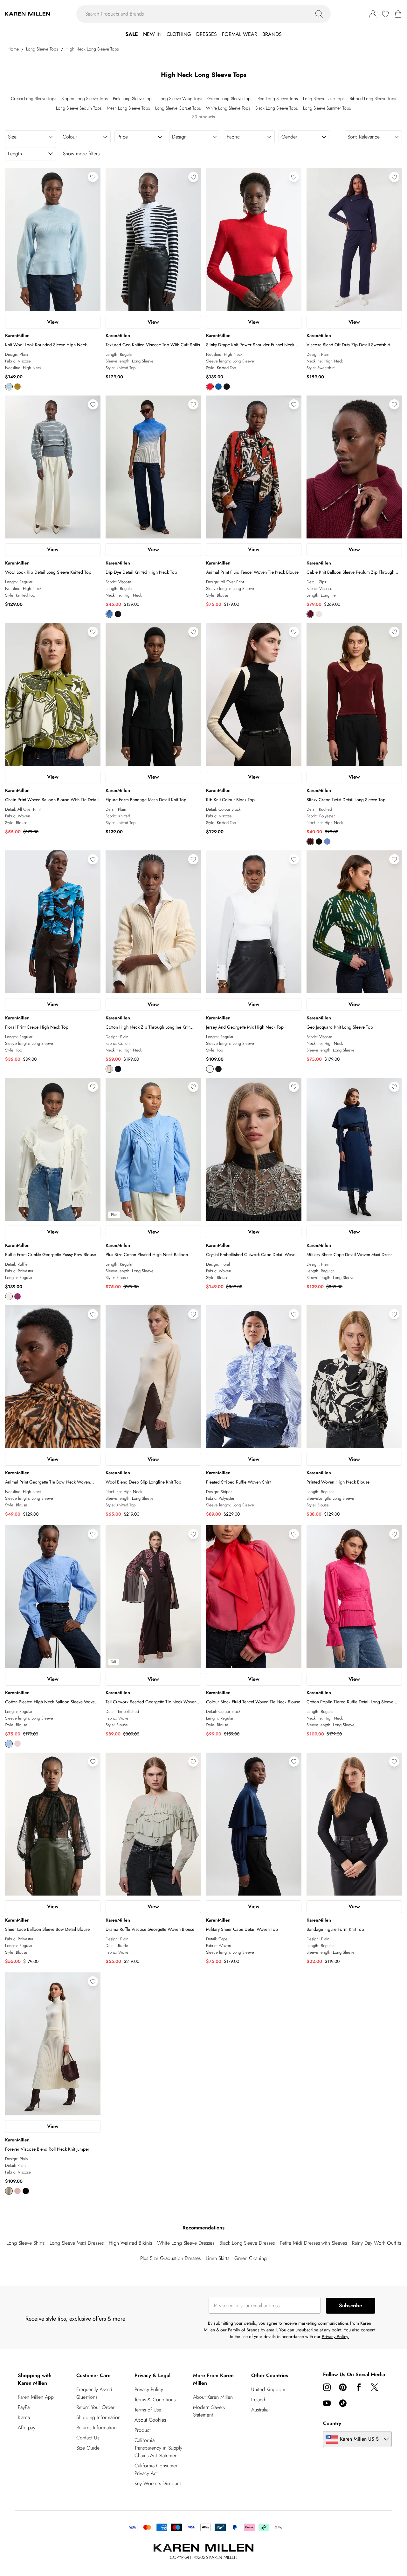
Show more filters (81, 154)
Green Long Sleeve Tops (230, 98)
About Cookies (150, 2420)
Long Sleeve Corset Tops (178, 108)
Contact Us (88, 2438)
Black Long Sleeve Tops (277, 108)
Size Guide (88, 2448)
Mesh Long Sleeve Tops (128, 108)
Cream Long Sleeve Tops (34, 98)
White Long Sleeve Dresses (186, 2243)
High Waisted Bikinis (130, 2243)
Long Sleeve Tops (42, 49)
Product (143, 2430)
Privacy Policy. (335, 2336)
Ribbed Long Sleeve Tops (373, 98)
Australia (260, 2410)
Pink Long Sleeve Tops (133, 98)
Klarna (24, 2417)
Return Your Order (95, 2407)
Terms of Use (148, 2410)
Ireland (258, 2400)
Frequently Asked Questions (94, 2393)
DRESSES (207, 34)
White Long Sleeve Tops (228, 108)
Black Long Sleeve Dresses (247, 2243)
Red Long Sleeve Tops (278, 98)
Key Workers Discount (158, 2483)
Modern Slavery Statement (209, 2411)
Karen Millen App (36, 2397)
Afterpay (27, 2427)
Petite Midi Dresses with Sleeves (313, 2243)
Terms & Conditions (155, 2400)
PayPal (24, 2407)
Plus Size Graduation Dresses (170, 2258)
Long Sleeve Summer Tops (327, 108)
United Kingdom (268, 2389)
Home (13, 49)
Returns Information (97, 2427)
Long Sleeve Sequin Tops (79, 108)
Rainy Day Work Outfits (376, 2243)
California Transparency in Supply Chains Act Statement (158, 2448)
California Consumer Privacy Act (156, 2469)
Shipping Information (98, 2417)
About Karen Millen (213, 2397)
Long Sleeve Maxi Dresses (77, 2243)
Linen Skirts (217, 2258)
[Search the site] (319, 14)
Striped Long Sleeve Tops (85, 98)
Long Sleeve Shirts (25, 2243)
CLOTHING (179, 34)
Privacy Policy (149, 2389)
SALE (132, 34)
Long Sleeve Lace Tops (324, 98)
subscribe (351, 2306)
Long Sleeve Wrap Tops (180, 98)
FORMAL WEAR (240, 34)
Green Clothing (251, 2258)
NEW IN (152, 34)
